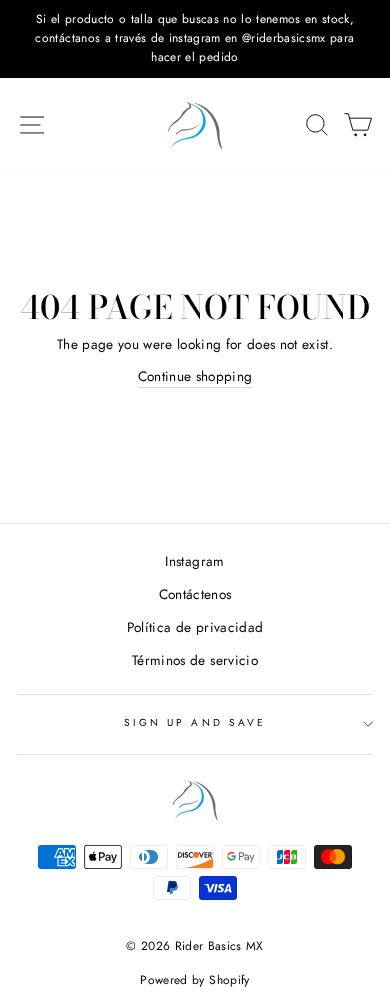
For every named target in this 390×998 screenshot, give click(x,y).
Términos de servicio (195, 660)
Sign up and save (195, 722)
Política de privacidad (195, 627)
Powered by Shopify (194, 980)
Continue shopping (195, 376)
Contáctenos (195, 594)
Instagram (194, 561)
